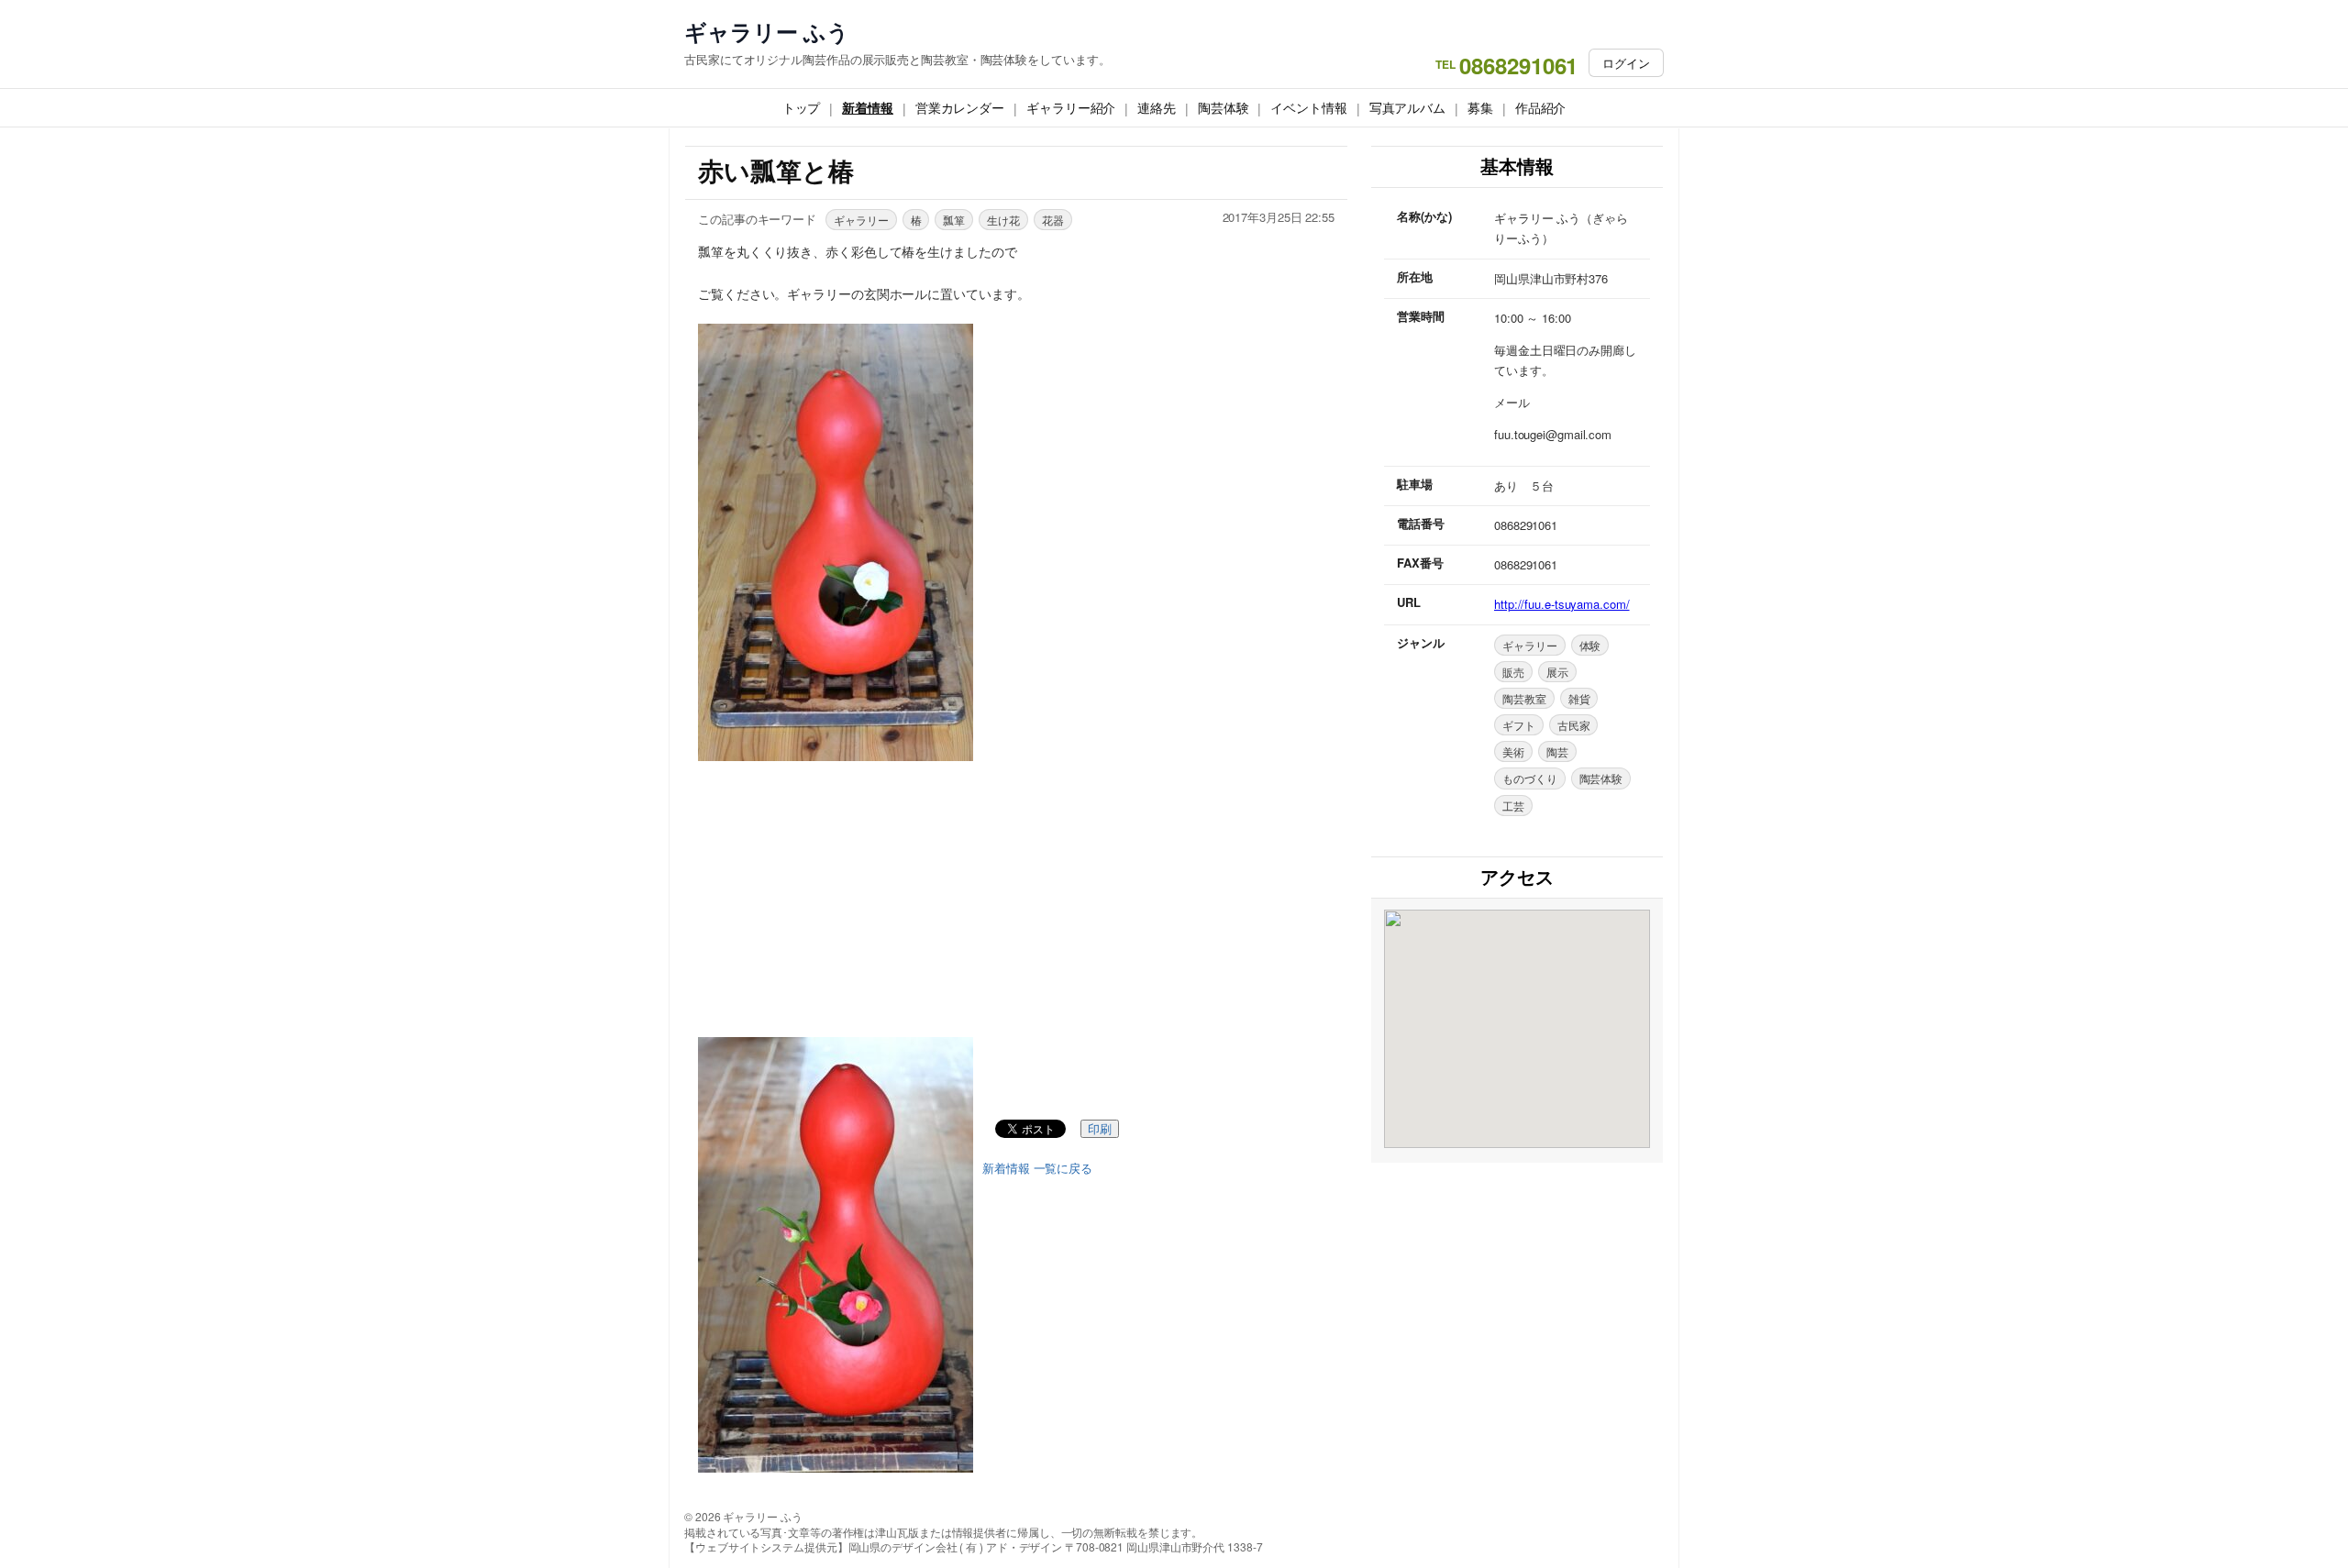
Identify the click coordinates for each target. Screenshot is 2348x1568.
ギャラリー (861, 220)
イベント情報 (1308, 107)
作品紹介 (1541, 107)
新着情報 (868, 107)
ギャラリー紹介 (1071, 107)
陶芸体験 (1224, 107)
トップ (802, 107)
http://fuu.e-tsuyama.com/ (1562, 604)
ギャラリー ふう (767, 32)
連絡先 (1157, 107)
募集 (1480, 107)
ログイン (1626, 63)
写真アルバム (1407, 107)
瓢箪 (954, 220)
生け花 (1003, 220)
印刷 (1100, 1129)
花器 (1053, 220)
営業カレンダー (960, 107)
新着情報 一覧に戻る (1037, 1168)
